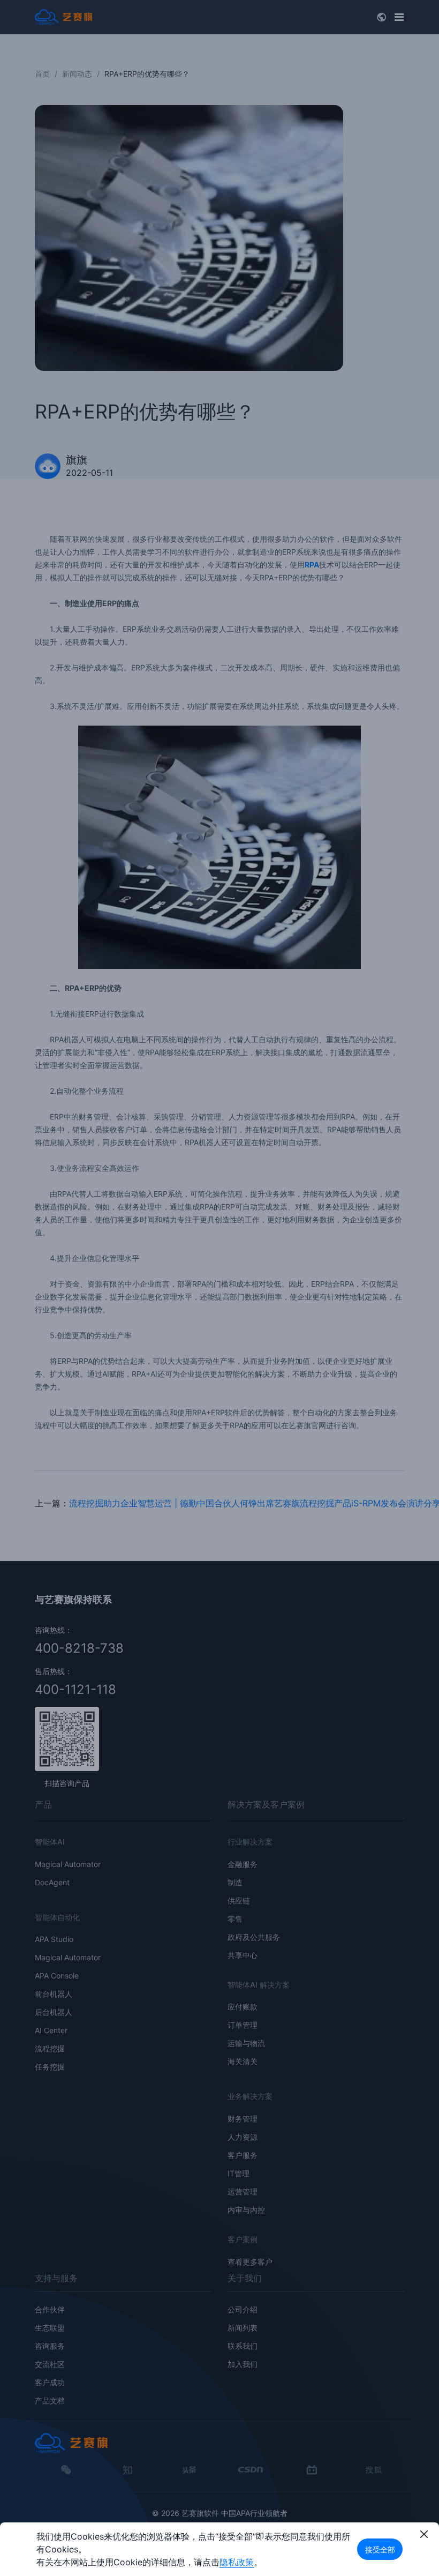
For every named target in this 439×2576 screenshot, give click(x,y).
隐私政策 (237, 2562)
